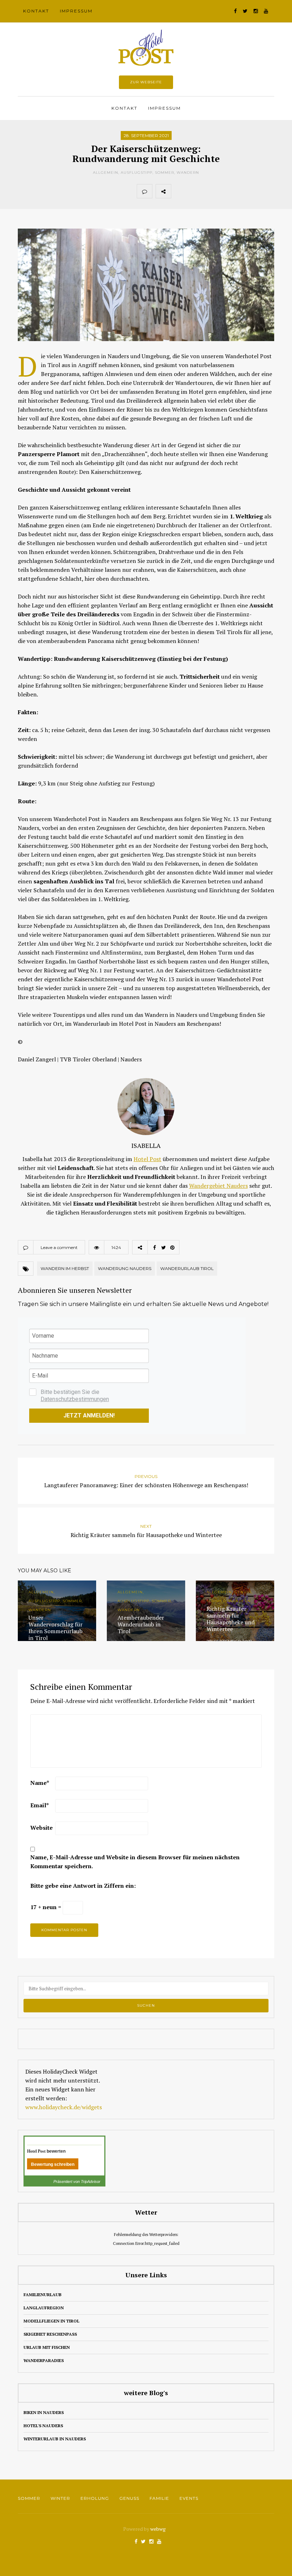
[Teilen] (179, 191)
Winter (60, 2498)
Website (41, 1828)
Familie (159, 2498)
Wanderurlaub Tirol (187, 1268)
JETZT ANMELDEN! (89, 1415)
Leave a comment (59, 1247)
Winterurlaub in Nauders (55, 2439)
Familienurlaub (43, 2295)
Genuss (129, 2498)
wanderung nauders (125, 1268)
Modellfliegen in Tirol (51, 2321)
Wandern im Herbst (65, 1268)
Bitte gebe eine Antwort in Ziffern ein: (83, 1886)
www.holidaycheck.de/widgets (64, 2107)
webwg (158, 2529)
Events (189, 2498)
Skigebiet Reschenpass (50, 2334)
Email (40, 1805)
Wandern (188, 173)
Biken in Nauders (44, 2412)
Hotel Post (147, 1159)
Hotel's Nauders (43, 2426)
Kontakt (36, 11)
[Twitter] (194, 191)
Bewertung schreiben (53, 2164)
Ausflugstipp (137, 173)
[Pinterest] (210, 191)
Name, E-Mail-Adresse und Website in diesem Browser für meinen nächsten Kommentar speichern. (135, 1862)
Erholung (95, 2498)
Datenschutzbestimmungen (75, 1399)
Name (40, 1783)
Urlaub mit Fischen (47, 2347)
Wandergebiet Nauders (218, 1186)
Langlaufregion (44, 2308)
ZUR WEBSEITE (146, 82)
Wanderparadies (44, 2360)
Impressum (76, 11)
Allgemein (106, 173)
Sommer (165, 173)
